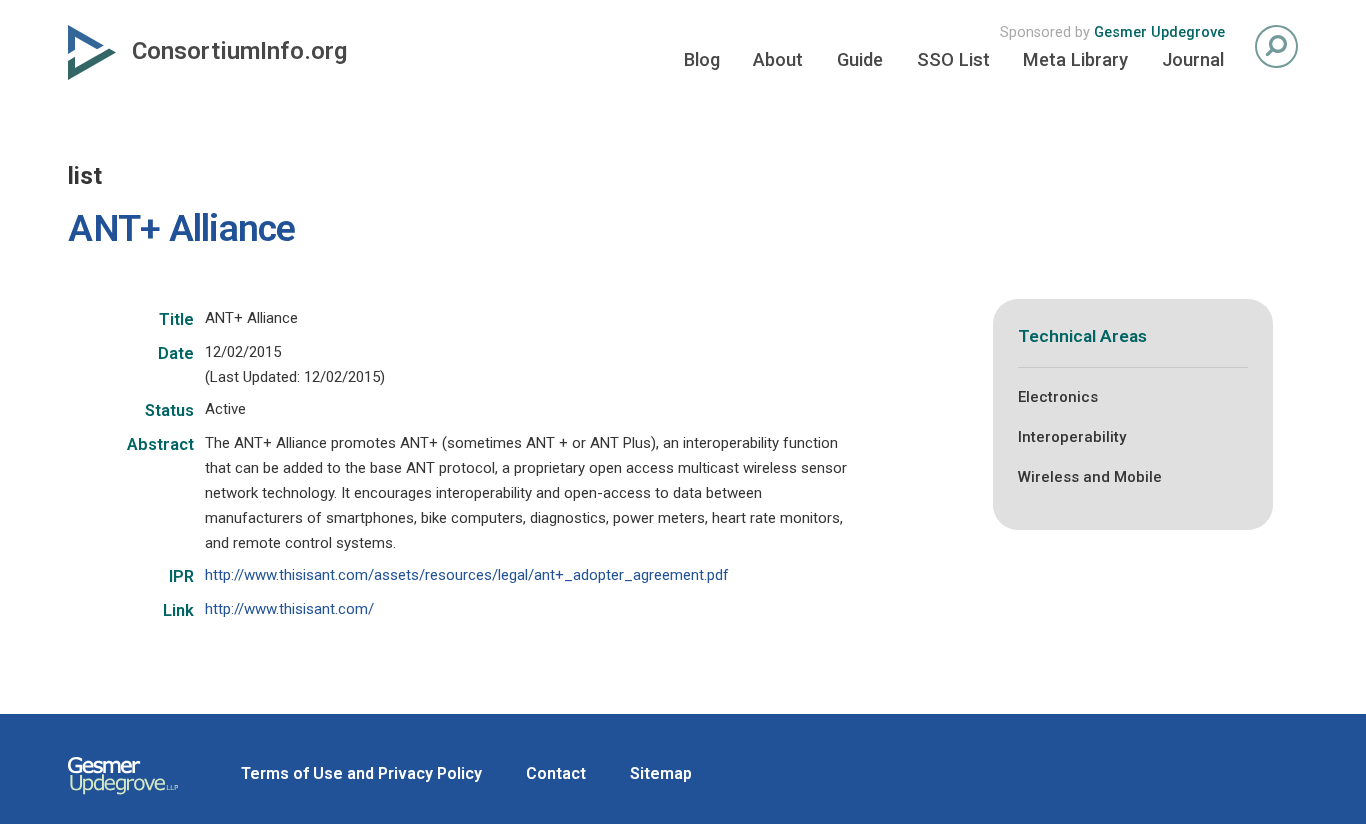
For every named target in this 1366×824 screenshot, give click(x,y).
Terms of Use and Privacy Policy (361, 773)
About (778, 59)
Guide (860, 59)
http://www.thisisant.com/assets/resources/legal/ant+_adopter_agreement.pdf (467, 575)
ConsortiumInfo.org (239, 51)
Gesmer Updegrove (1159, 32)
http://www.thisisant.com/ (289, 609)
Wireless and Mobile (1090, 477)
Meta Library (1075, 59)
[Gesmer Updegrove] (123, 797)
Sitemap (661, 773)
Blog (702, 59)
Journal (1193, 59)
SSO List (953, 59)
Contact (556, 773)
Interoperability (1072, 437)
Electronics (1058, 397)
